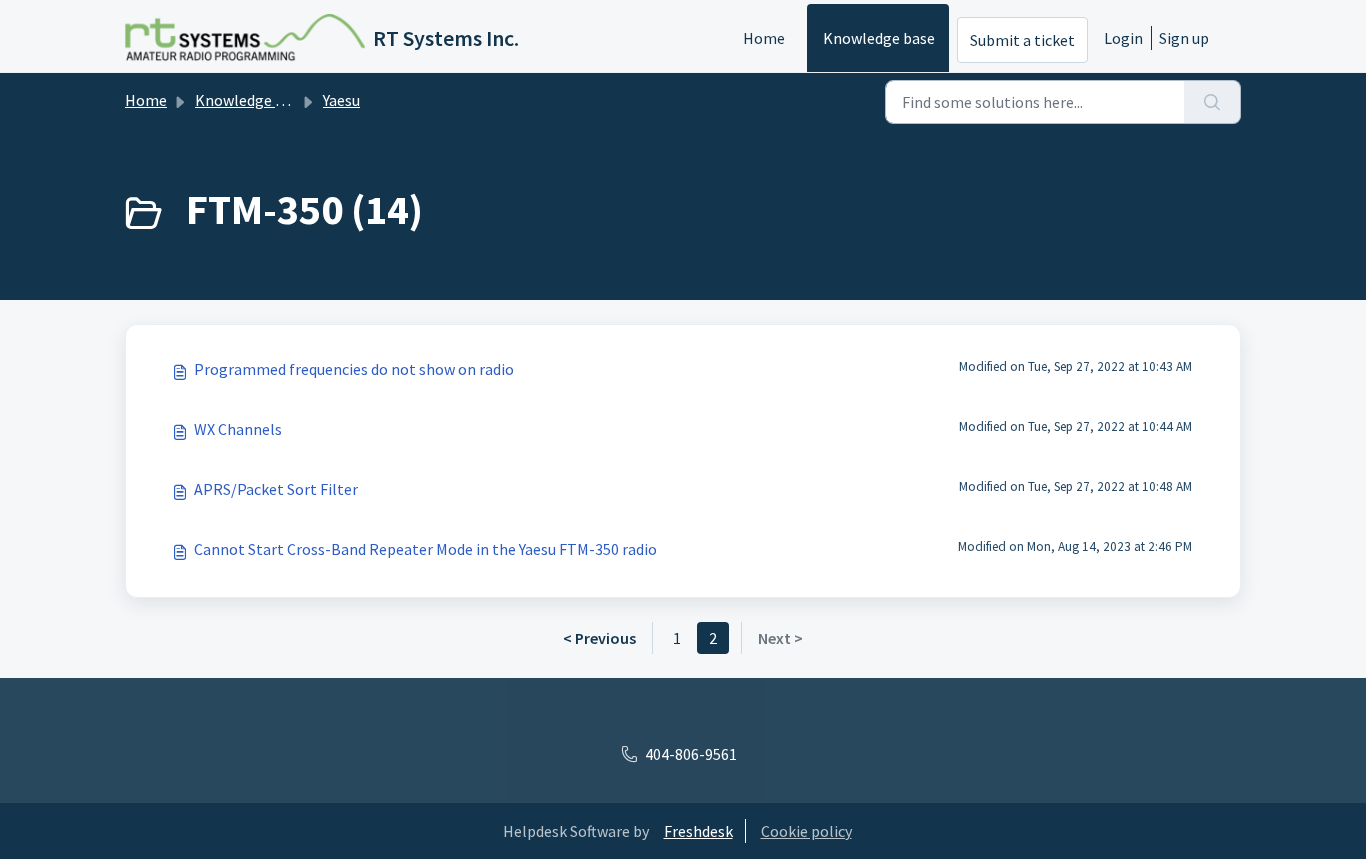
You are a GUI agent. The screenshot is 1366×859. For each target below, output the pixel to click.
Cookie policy (806, 831)
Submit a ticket (1022, 40)
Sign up (1184, 38)
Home (764, 38)
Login (1123, 38)
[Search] (1212, 102)
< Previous (599, 638)
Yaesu (341, 100)
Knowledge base (879, 38)
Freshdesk (698, 831)
